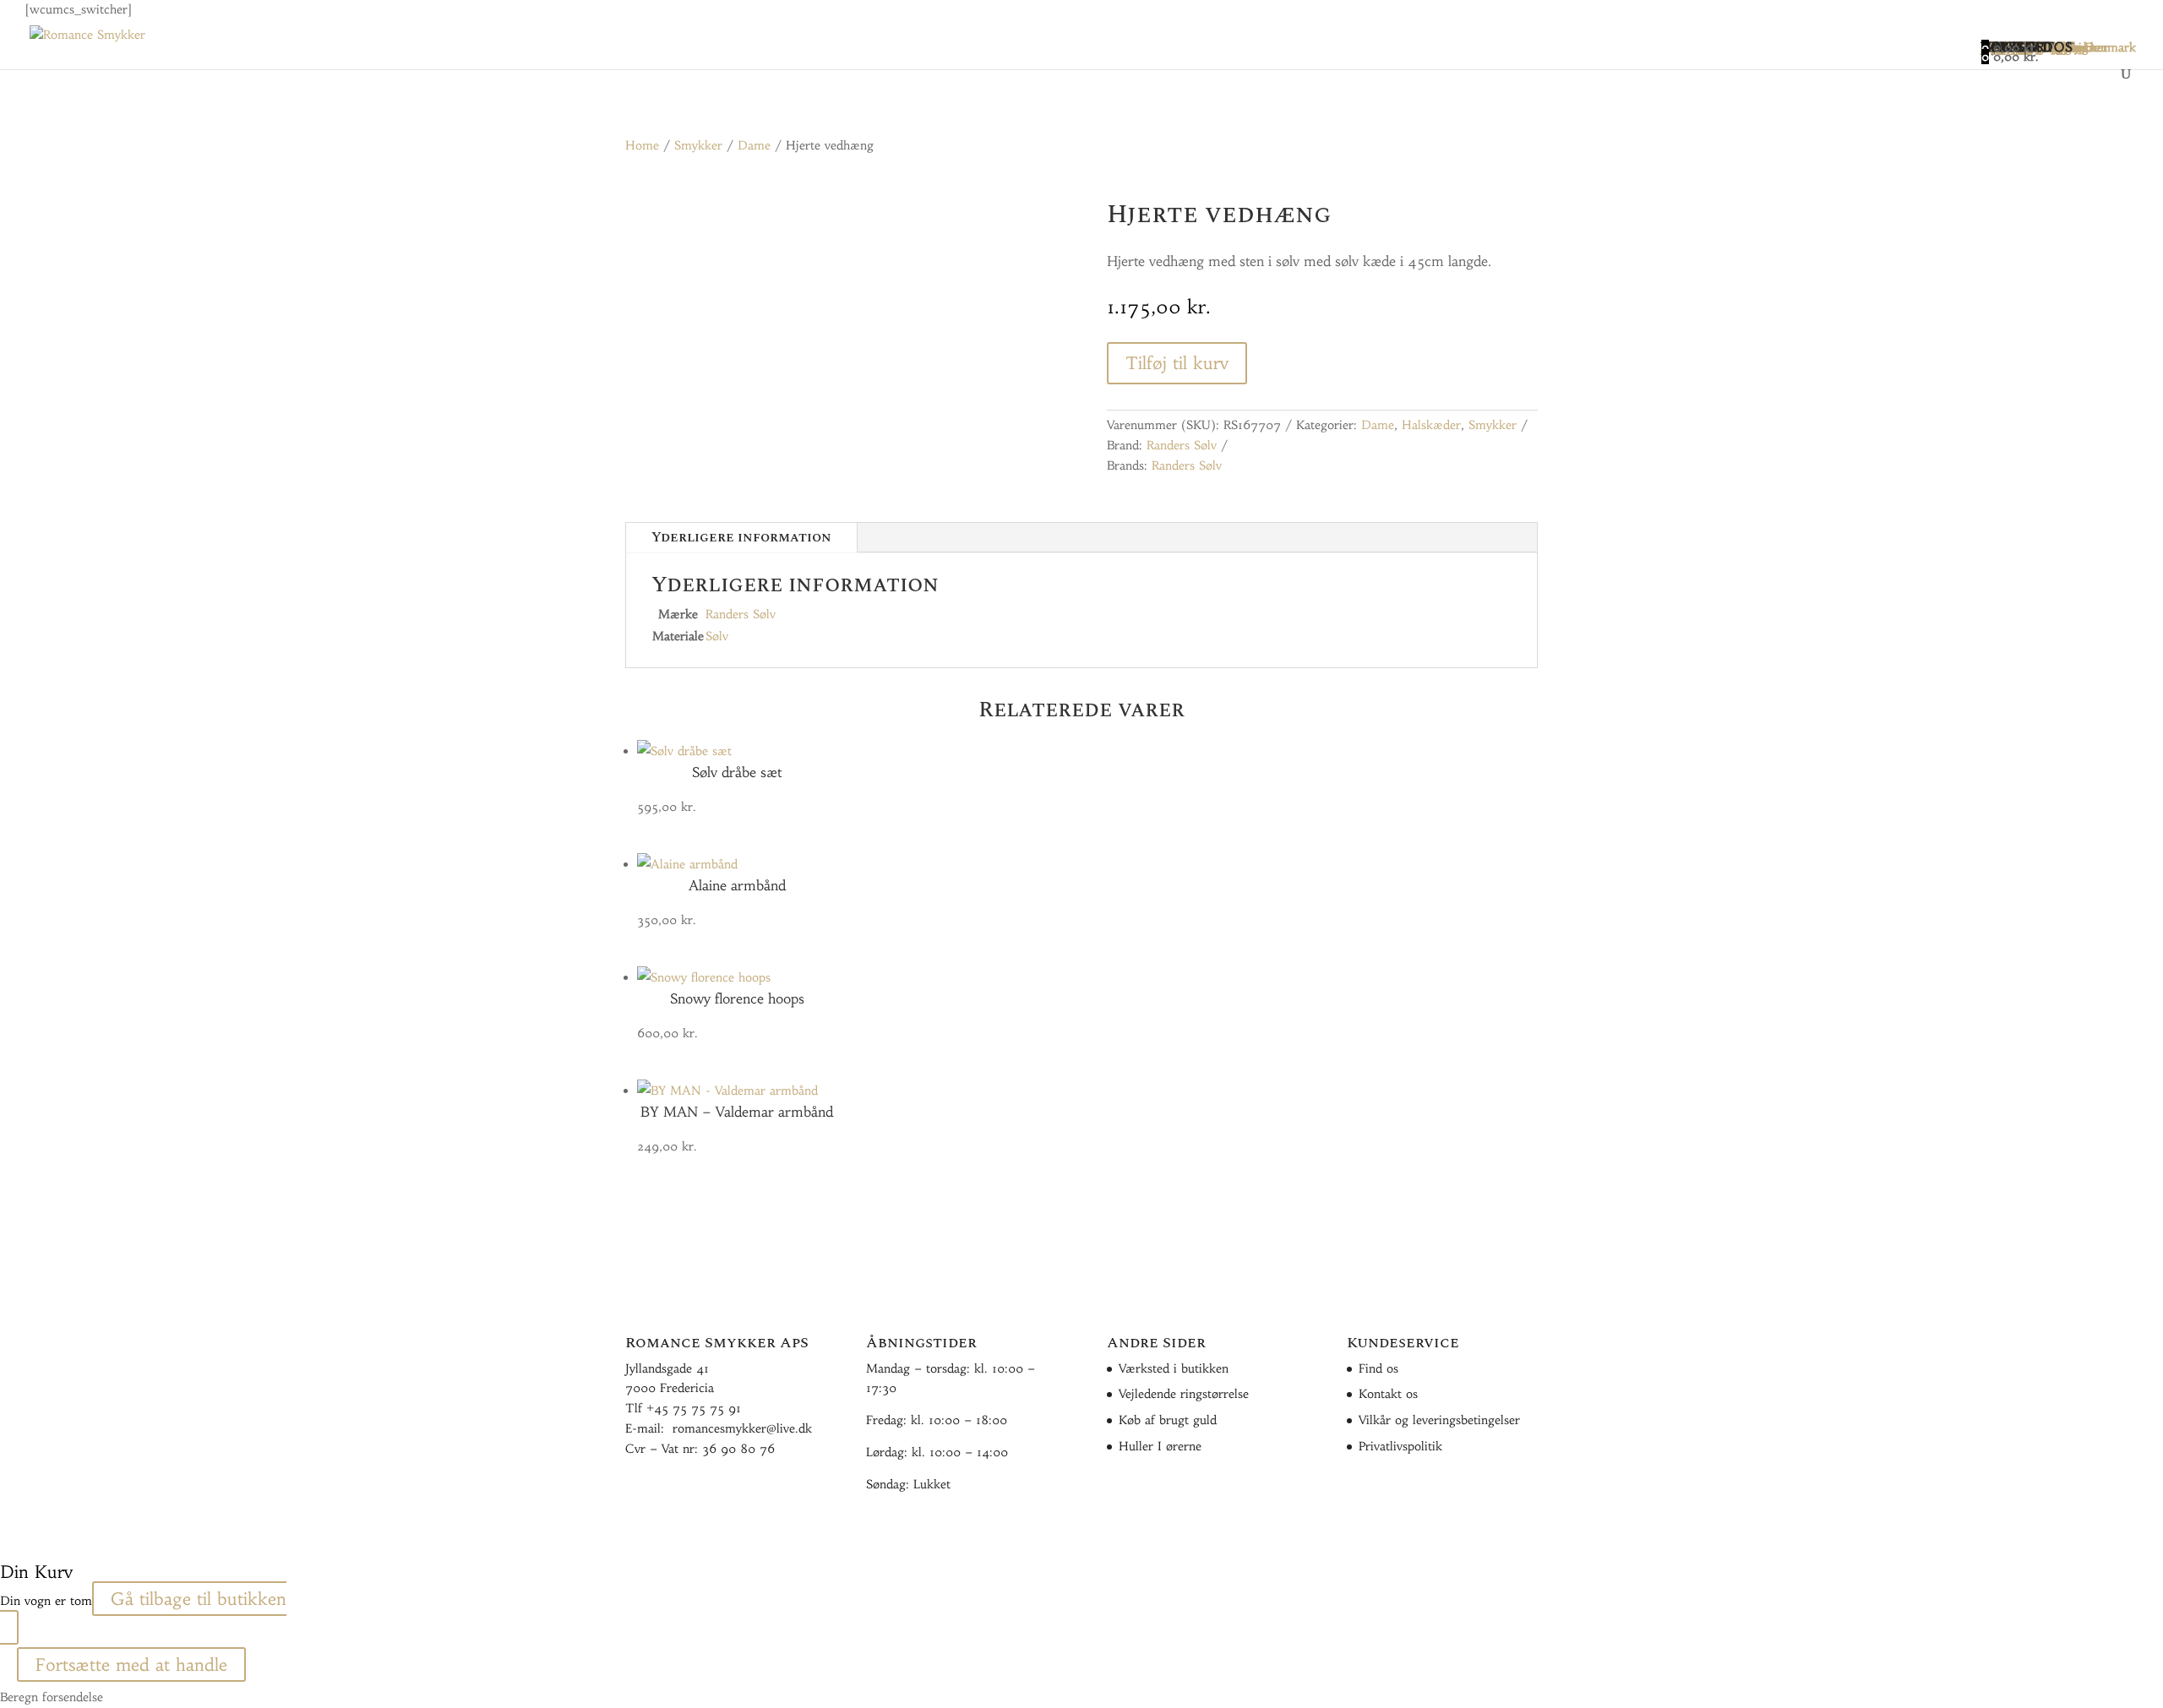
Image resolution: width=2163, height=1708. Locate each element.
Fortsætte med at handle (131, 1664)
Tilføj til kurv (1177, 363)
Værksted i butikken (1174, 1368)
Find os (1378, 1368)
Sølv (717, 636)
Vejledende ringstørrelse (1184, 1394)
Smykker (698, 145)
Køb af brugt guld (1168, 1420)
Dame (754, 145)
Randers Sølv (1182, 445)
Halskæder (1431, 425)
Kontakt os (1388, 1394)
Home (642, 145)
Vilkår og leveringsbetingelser (1439, 1420)
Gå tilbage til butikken (199, 1599)
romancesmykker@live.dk (742, 1428)
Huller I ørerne (1160, 1446)
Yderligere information (741, 537)
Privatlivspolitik (1400, 1446)
